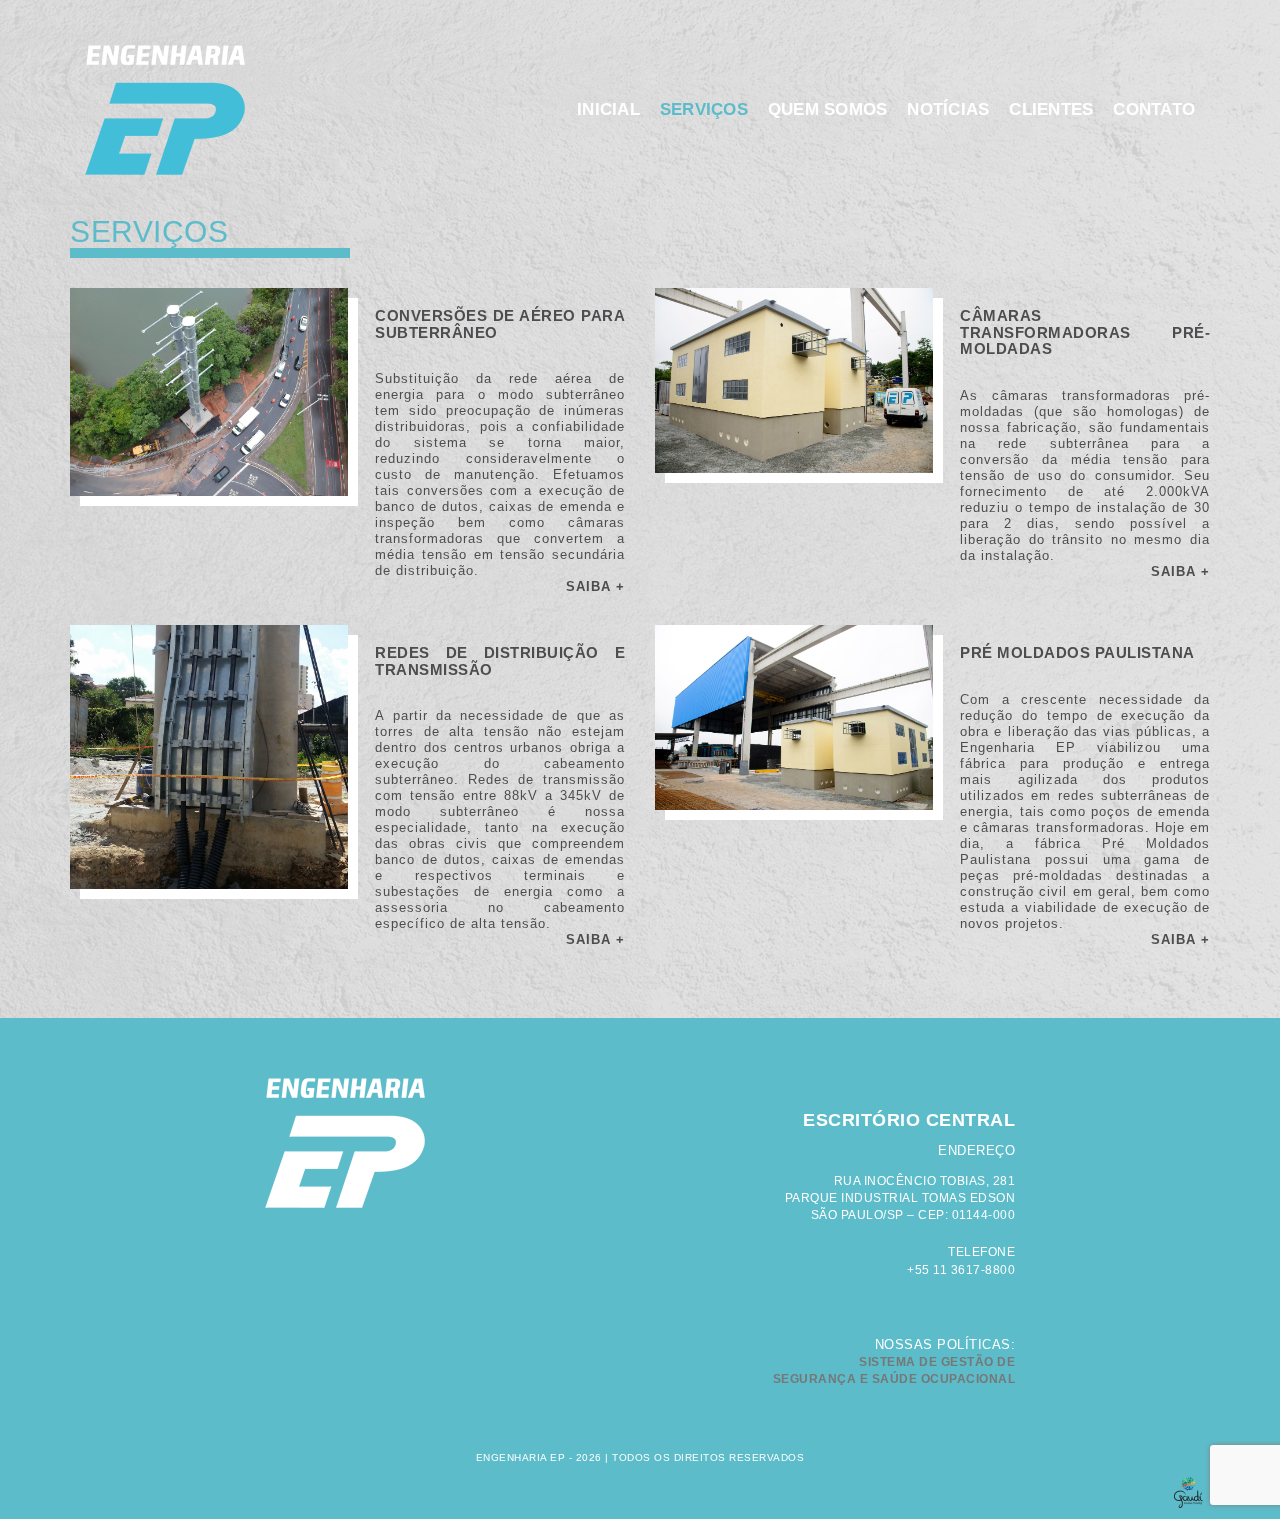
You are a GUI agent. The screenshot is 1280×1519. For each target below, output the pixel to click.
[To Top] (640, 1424)
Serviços (704, 109)
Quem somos (828, 109)
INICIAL (608, 109)
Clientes (1051, 109)
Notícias (948, 109)
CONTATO (1154, 109)
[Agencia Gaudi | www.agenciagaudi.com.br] (640, 1489)
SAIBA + (595, 586)
